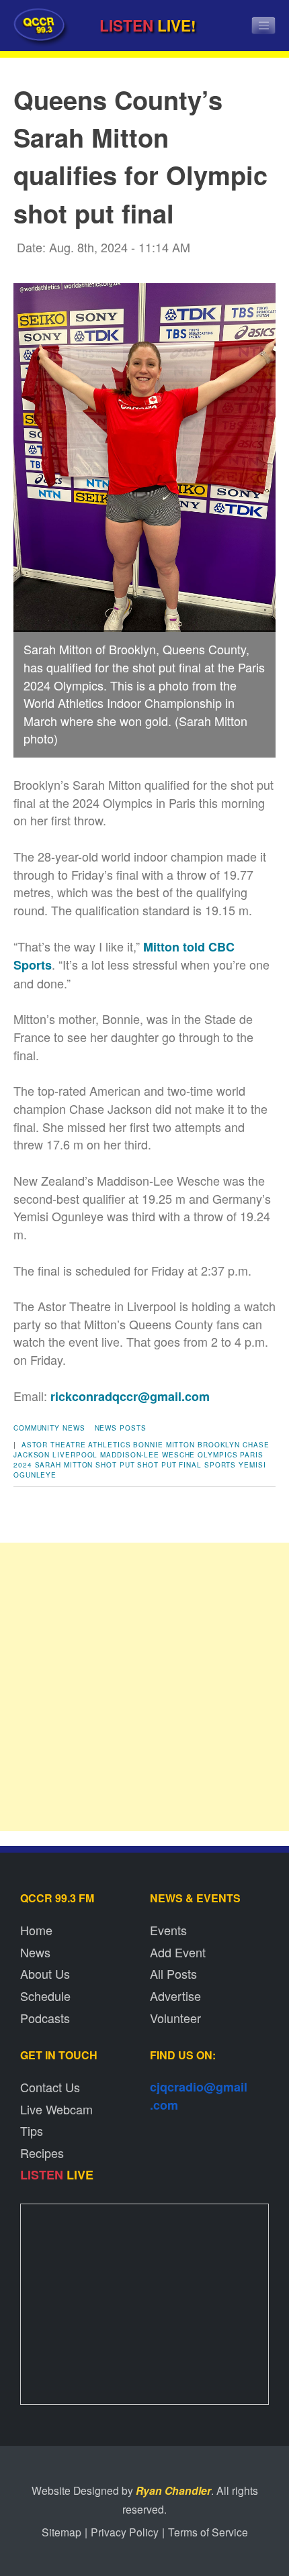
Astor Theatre (54, 1445)
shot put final (169, 1465)
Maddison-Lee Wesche (148, 1455)
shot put (115, 1465)
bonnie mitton (164, 1445)
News (35, 1952)
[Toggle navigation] (263, 25)
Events (168, 1930)
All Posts (173, 1973)
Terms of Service (208, 2532)
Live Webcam (56, 2109)
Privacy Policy (125, 2532)
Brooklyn (219, 1445)
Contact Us (50, 2087)
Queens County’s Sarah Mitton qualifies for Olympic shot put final (140, 156)
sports (220, 1465)
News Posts (121, 1428)
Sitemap (61, 2532)
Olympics (217, 1455)
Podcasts (45, 2018)
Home (36, 1930)
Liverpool (75, 1455)
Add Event (178, 1952)
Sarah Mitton (64, 1465)
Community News (49, 1428)
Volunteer (175, 2018)
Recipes (42, 2153)
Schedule (45, 1996)
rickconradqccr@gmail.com (130, 1396)
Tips (32, 2130)
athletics (109, 1445)
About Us (45, 1973)
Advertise (175, 1996)
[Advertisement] (144, 1687)
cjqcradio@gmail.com (199, 2096)
